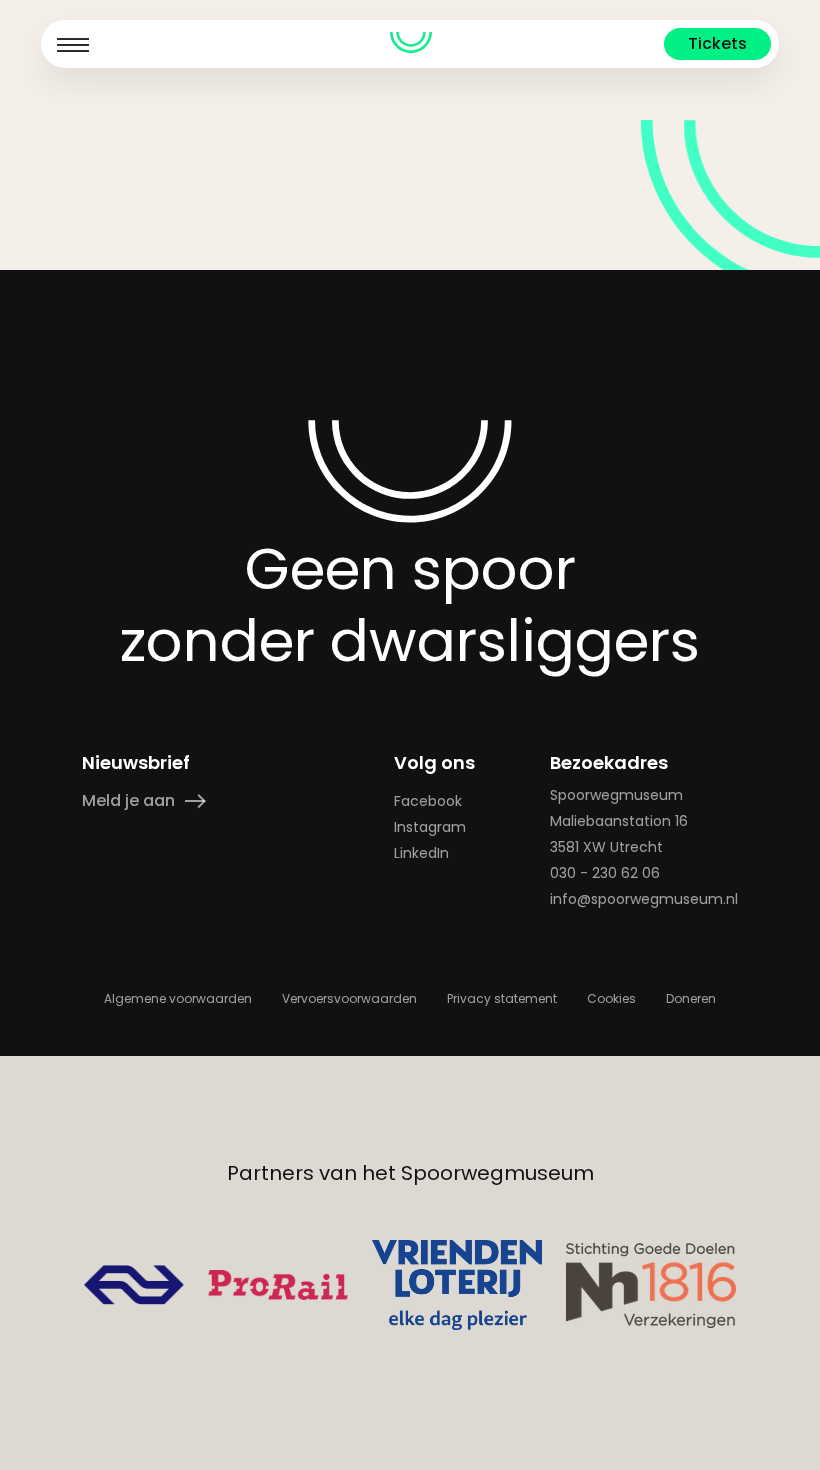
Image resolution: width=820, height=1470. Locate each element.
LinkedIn (421, 853)
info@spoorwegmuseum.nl (644, 899)
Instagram (430, 827)
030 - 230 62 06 (605, 873)
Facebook (428, 801)
